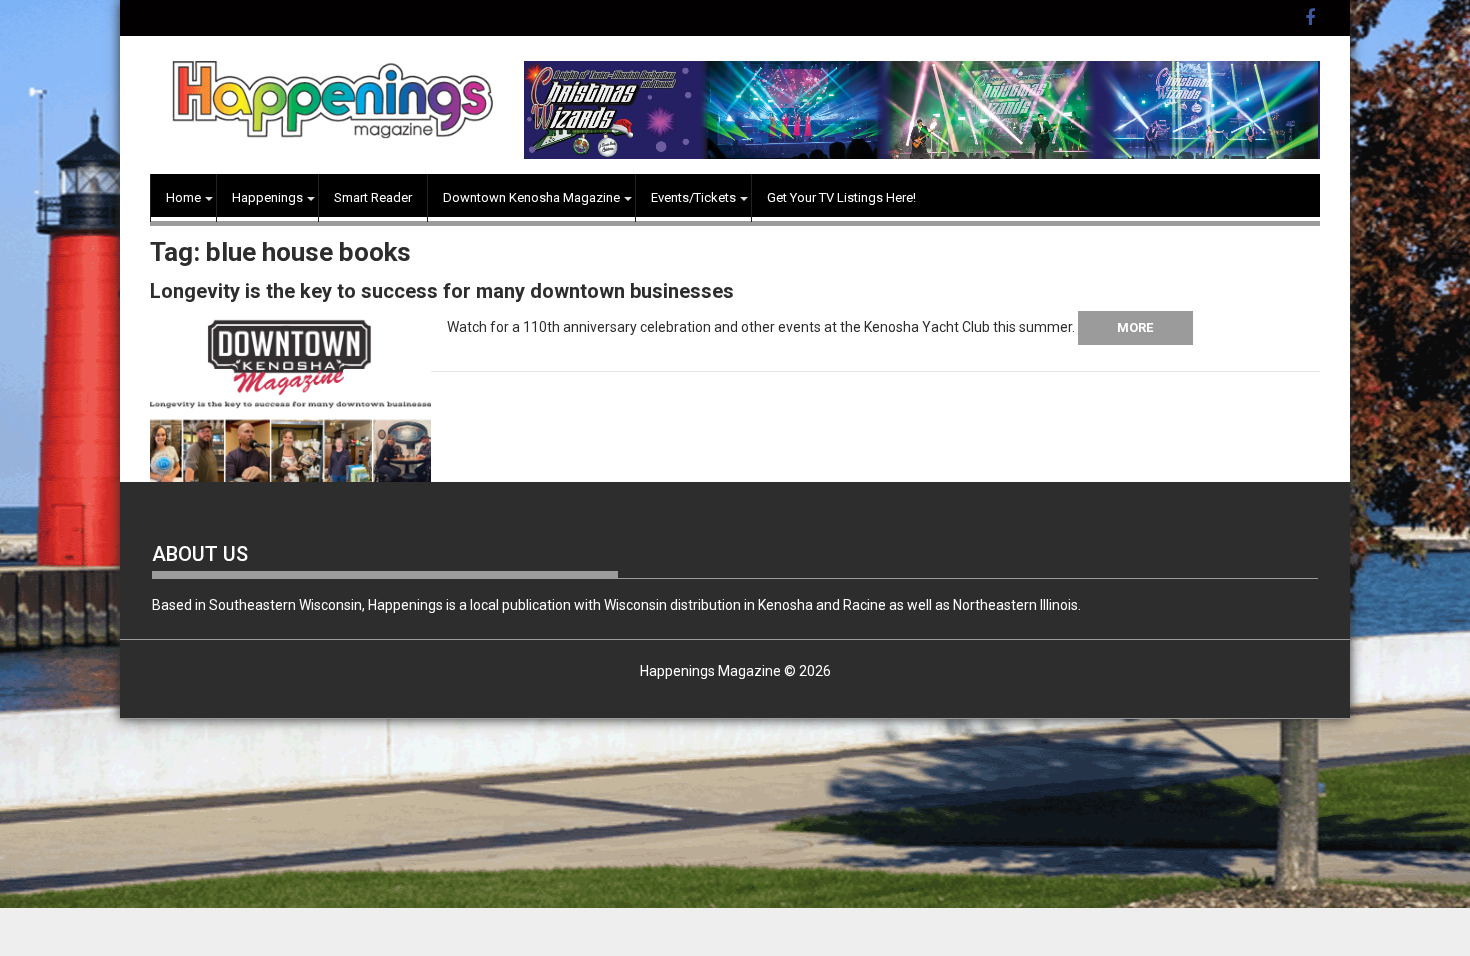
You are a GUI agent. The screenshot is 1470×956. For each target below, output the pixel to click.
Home (183, 197)
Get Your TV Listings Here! (841, 197)
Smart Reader (373, 197)
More (1135, 327)
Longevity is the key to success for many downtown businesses (442, 291)
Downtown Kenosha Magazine (531, 197)
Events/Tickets (693, 197)
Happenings (267, 197)
